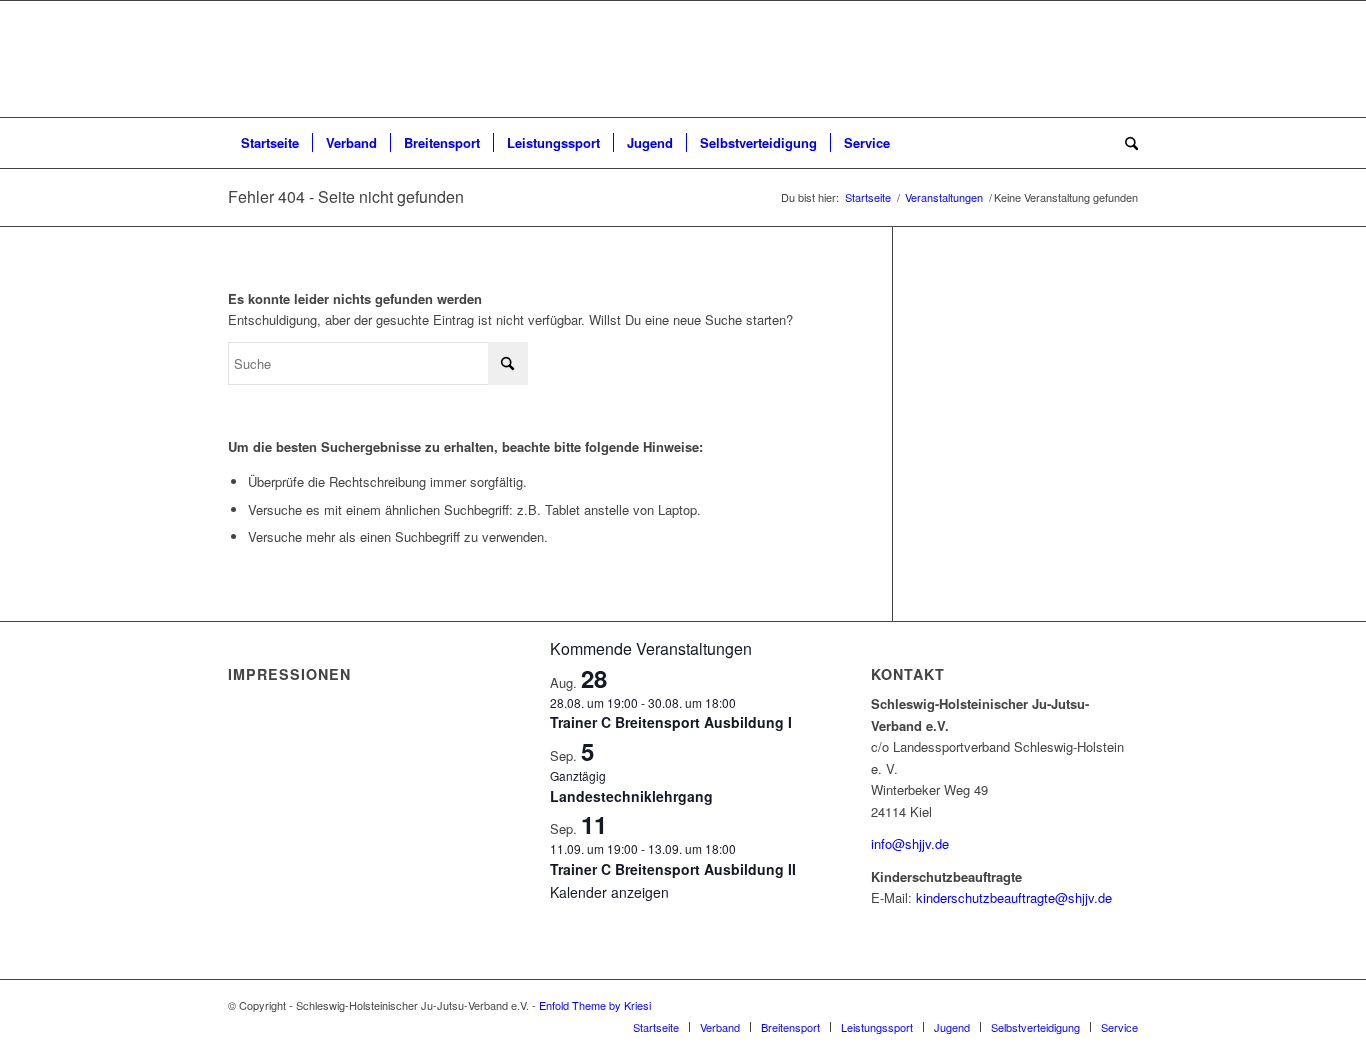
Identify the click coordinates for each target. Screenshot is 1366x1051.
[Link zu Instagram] (1123, 1005)
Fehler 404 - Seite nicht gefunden (346, 196)
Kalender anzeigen (609, 892)
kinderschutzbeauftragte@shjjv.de (1014, 897)
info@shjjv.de (910, 843)
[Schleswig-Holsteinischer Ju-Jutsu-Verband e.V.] (683, 59)
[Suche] (1125, 143)
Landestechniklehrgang (631, 796)
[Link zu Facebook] (1093, 1005)
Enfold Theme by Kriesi (595, 1005)
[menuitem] (270, 143)
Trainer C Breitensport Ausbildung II (673, 869)
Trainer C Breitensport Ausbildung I (671, 722)
